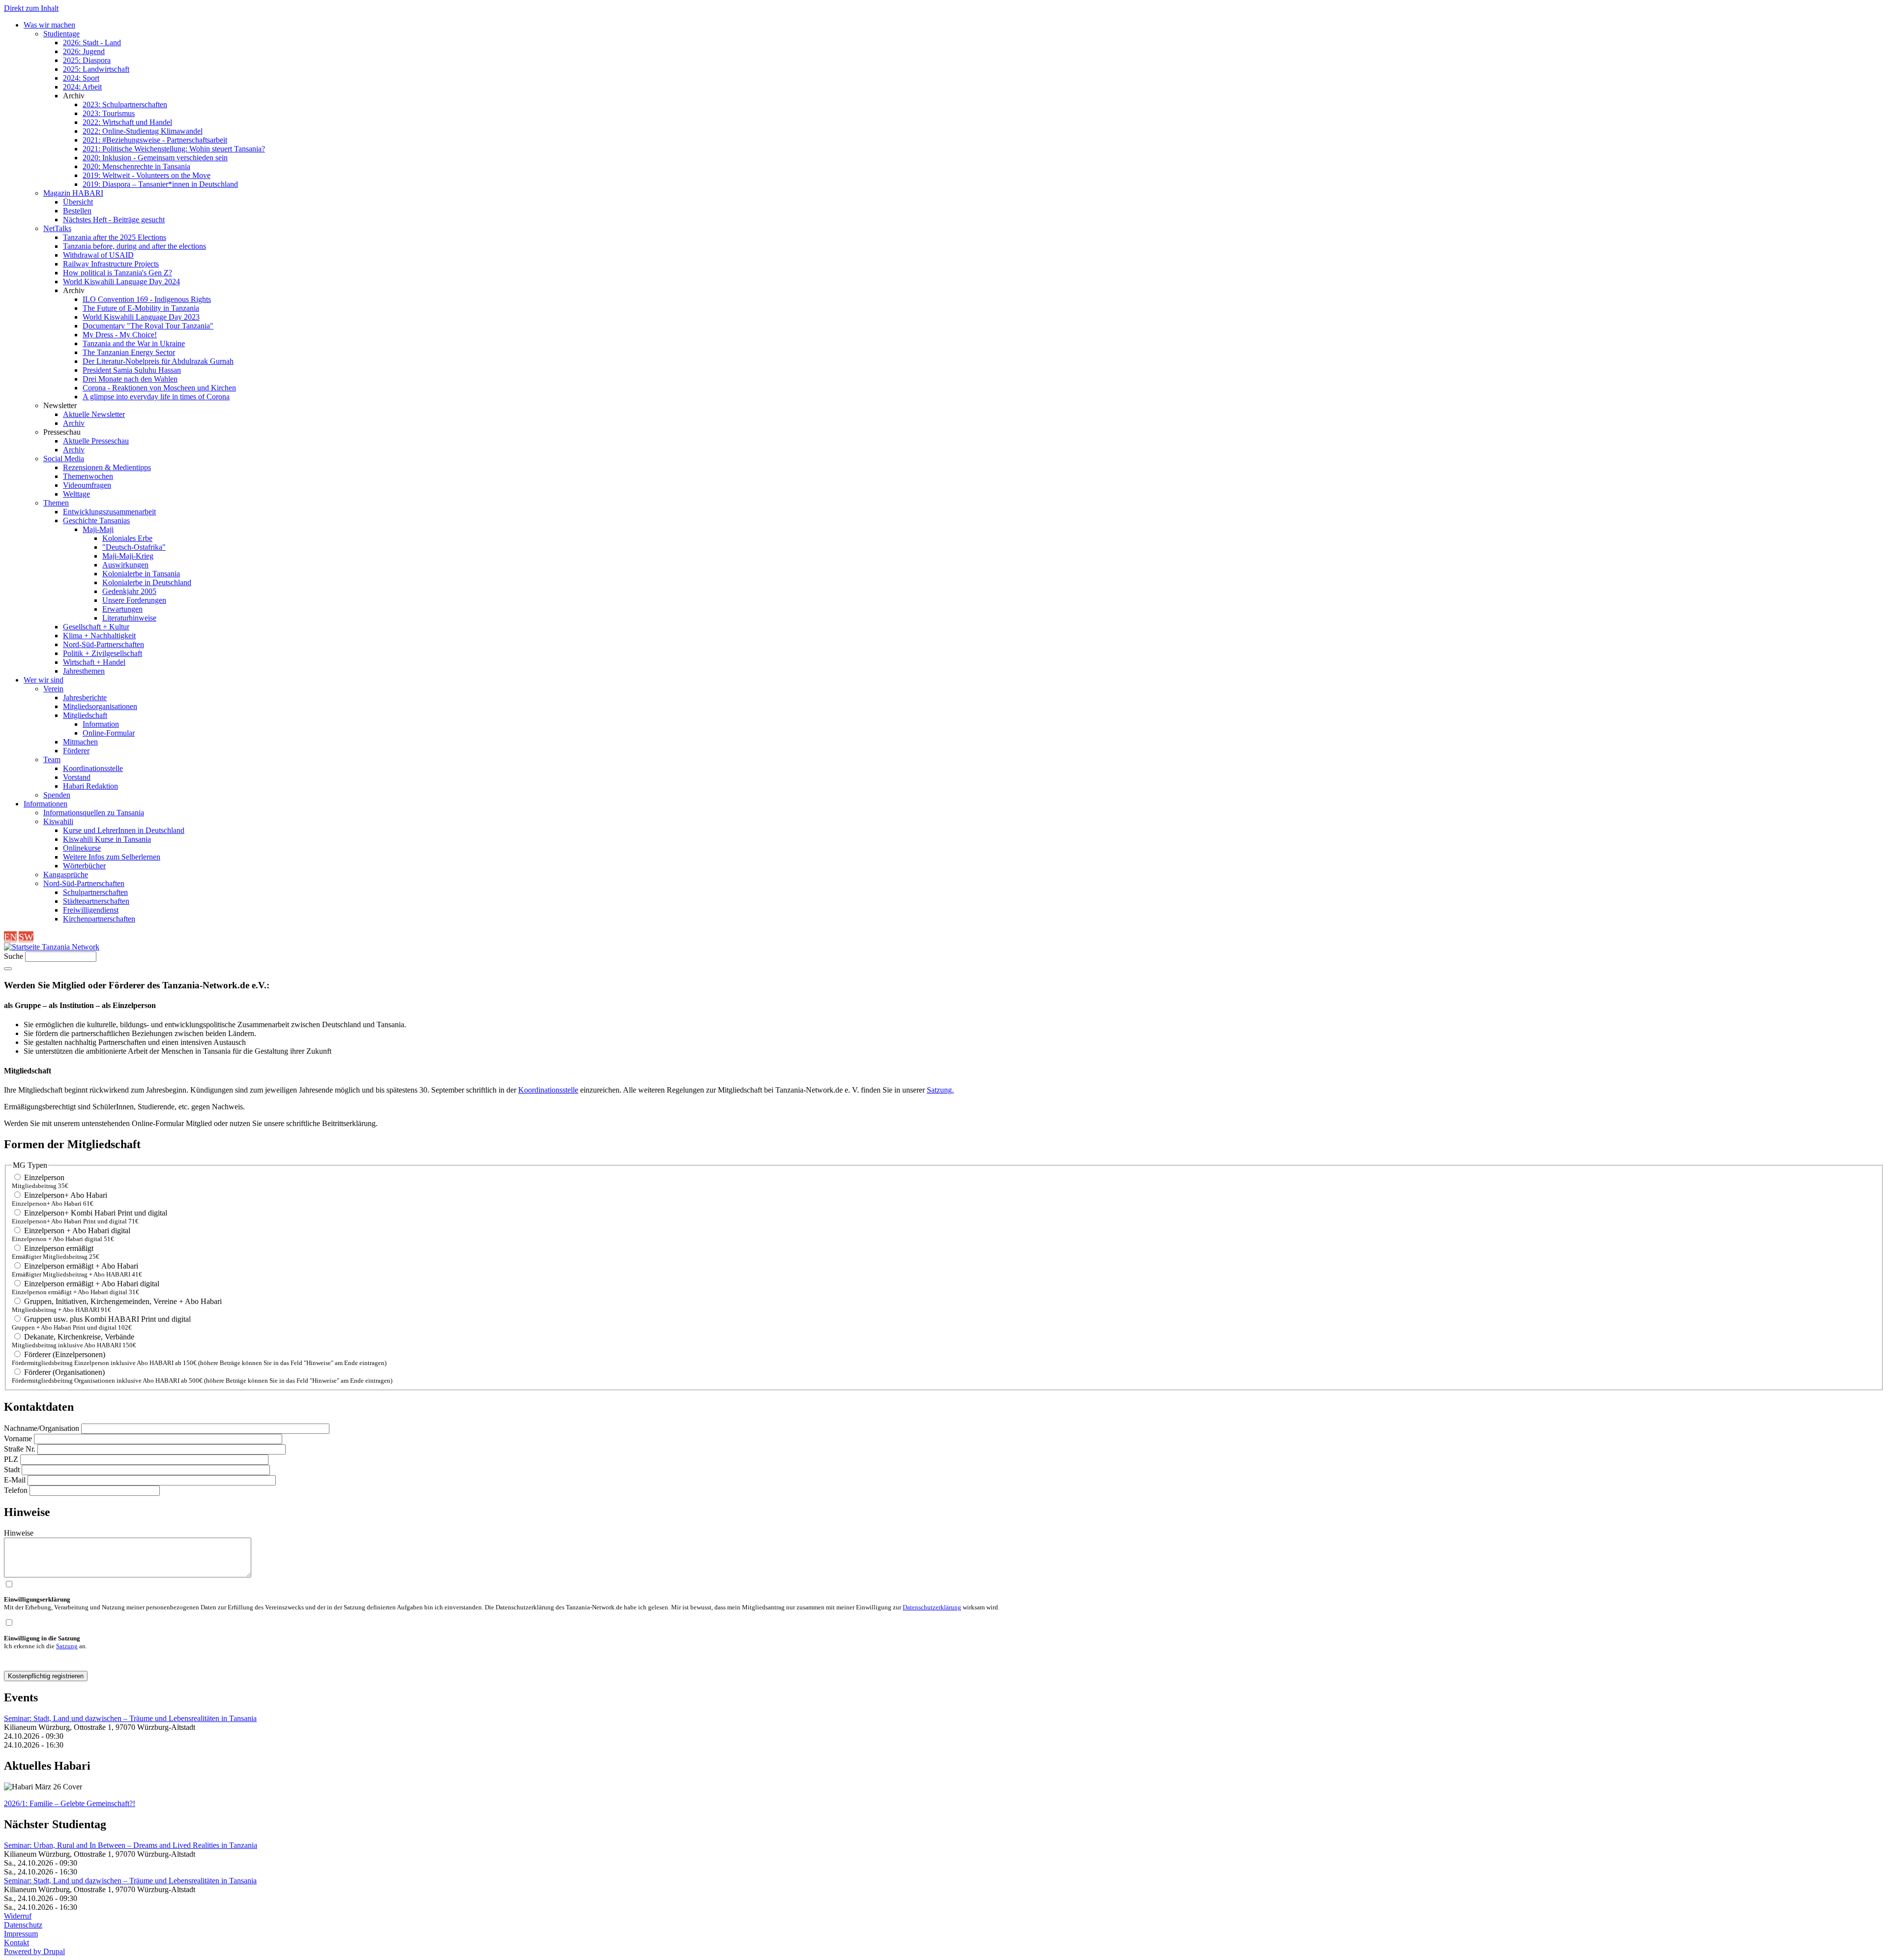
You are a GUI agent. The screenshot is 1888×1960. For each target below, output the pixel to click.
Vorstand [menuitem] (77, 777)
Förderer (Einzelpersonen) (65, 1354)
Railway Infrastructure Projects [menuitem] (111, 264)
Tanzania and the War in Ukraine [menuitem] (134, 343)
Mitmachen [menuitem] (80, 742)
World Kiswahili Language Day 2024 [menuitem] (121, 282)
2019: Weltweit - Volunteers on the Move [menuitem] (147, 175)
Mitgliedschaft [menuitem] (85, 715)
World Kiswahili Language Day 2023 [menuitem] (141, 317)
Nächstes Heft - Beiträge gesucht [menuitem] (114, 220)
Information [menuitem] (101, 724)
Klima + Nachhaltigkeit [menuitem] (99, 636)
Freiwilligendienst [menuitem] (91, 910)
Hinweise (19, 1533)
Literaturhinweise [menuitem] (129, 618)
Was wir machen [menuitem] (49, 25)
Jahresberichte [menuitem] (85, 698)
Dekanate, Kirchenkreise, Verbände (79, 1337)
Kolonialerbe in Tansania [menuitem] (141, 574)
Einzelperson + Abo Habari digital (77, 1231)
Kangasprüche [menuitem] (66, 875)
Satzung (67, 1646)
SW (26, 937)
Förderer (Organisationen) (64, 1372)
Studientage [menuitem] (61, 34)
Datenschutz (23, 1925)
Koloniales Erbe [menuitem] (127, 538)
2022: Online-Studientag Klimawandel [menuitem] (143, 131)
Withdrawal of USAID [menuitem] (98, 255)
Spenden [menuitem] (57, 795)
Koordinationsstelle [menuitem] (93, 768)
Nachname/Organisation (42, 1428)
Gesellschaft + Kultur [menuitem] (96, 627)
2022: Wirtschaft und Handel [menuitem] (127, 122)
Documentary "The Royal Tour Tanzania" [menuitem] (148, 326)
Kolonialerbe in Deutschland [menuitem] (147, 582)
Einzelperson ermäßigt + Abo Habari (81, 1266)
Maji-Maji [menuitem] (98, 529)
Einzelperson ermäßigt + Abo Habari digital (92, 1284)
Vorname (18, 1439)
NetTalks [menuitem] (57, 228)
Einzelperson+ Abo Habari (66, 1195)
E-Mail (15, 1480)
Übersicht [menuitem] (78, 202)
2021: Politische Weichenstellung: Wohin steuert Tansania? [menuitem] (174, 149)
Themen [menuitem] (56, 503)
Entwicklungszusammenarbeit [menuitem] (109, 512)
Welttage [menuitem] (76, 494)
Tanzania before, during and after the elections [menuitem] (134, 246)
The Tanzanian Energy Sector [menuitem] (129, 352)
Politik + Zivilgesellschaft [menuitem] (103, 653)
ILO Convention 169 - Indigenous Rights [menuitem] (147, 299)
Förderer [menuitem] (76, 751)
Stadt (12, 1470)
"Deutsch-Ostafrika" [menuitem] (134, 547)
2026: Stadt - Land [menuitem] (92, 43)
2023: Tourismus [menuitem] (109, 113)
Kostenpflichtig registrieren (46, 1676)
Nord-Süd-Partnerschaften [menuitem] (103, 644)
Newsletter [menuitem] (60, 405)
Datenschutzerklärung (932, 1607)
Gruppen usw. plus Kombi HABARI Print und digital (107, 1319)
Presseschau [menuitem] (62, 432)
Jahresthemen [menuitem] (84, 671)
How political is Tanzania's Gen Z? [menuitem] (118, 273)
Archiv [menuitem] (74, 96)
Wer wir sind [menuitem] (44, 680)
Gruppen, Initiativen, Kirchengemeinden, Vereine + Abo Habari (123, 1301)
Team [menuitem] (52, 759)
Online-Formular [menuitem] (109, 733)
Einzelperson (44, 1177)
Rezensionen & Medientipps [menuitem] (107, 467)
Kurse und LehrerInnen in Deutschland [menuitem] (124, 830)
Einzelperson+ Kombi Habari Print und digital (96, 1213)
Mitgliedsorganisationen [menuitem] (100, 706)
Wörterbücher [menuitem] (84, 866)
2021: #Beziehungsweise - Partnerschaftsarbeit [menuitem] (155, 140)
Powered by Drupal (34, 1951)
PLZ (11, 1459)
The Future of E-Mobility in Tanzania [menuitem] (141, 308)
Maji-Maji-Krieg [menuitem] (128, 556)
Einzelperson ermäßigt (59, 1248)
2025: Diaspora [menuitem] (87, 60)
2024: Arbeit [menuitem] (82, 87)
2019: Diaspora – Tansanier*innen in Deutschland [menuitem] (160, 184)
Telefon (16, 1490)
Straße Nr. (20, 1449)
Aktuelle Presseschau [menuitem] (96, 441)
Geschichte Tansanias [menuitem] (96, 520)
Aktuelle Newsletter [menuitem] (94, 414)
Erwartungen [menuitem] (122, 609)
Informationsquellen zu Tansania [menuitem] (94, 813)
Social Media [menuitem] (64, 459)
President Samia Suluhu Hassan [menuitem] (132, 370)
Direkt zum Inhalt (31, 8)
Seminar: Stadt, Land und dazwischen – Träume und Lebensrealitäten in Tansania (130, 1718)
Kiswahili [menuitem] (58, 821)
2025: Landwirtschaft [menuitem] (96, 69)
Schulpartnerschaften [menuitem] (95, 892)
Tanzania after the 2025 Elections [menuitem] (115, 237)
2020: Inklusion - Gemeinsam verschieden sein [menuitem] (155, 158)
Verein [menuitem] (53, 689)
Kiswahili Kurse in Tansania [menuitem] (107, 839)
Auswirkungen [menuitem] (125, 565)
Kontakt (16, 1943)
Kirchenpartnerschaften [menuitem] (99, 919)
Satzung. (940, 1090)
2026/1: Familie (70, 1803)
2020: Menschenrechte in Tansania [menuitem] (136, 166)
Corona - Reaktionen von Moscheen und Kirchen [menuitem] (159, 388)
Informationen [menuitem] (45, 804)
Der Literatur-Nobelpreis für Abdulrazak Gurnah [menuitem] (158, 361)
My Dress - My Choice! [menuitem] (120, 335)
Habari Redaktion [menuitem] (90, 786)
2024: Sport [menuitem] (81, 78)
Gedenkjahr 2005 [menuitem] (129, 591)
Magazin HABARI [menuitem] (73, 193)
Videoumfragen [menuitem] (87, 485)
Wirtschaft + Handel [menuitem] (94, 662)
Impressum (21, 1934)
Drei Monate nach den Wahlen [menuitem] (130, 379)
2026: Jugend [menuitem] (84, 51)
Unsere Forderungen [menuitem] (134, 600)
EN (10, 937)
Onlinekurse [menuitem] (82, 848)
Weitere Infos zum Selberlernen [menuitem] (112, 857)
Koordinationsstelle (548, 1090)
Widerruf (18, 1916)
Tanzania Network (70, 947)
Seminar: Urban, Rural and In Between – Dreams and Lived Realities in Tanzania (131, 1845)
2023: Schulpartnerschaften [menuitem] (125, 104)
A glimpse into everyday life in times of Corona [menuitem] (156, 397)
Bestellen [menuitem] (77, 211)
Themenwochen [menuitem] (88, 476)
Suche (14, 956)
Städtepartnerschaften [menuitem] (96, 901)
